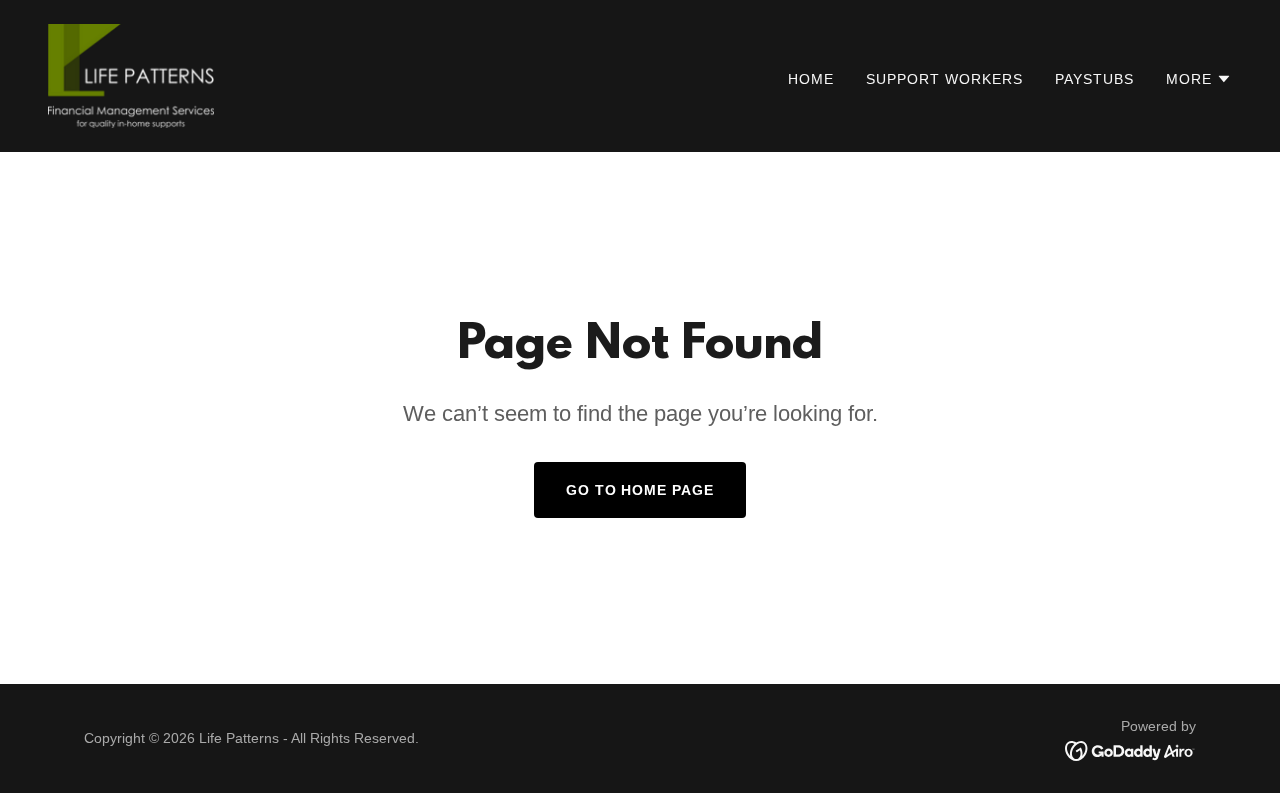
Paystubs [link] (1094, 79)
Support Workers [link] (944, 79)
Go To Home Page (640, 490)
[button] (1199, 79)
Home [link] (811, 79)
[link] (131, 74)
